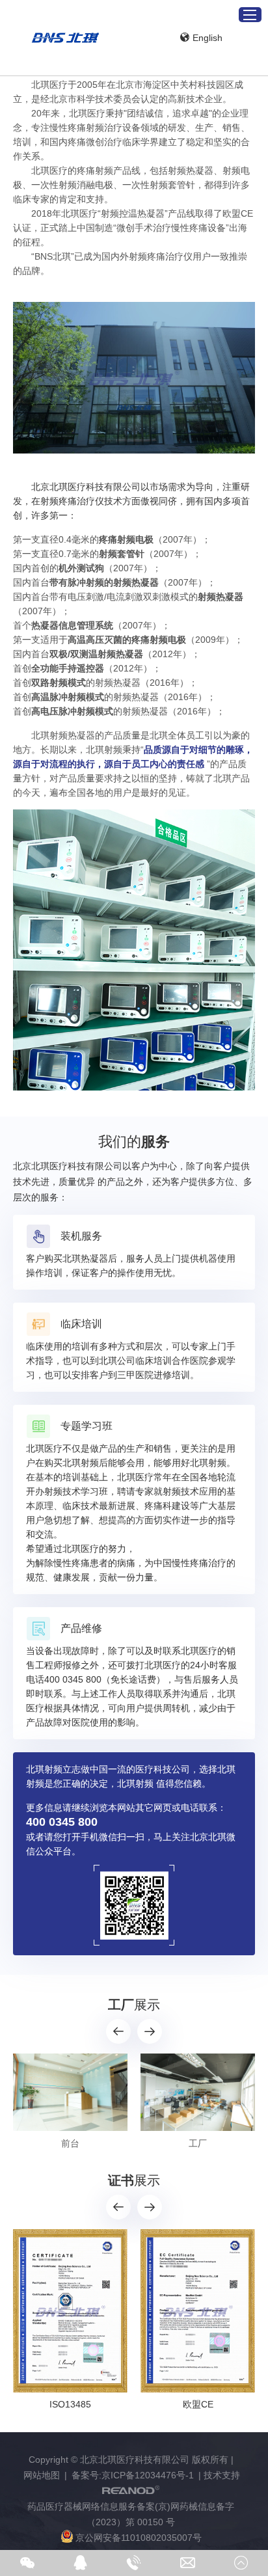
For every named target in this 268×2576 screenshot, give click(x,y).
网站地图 (42, 2475)
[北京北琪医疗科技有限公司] (65, 38)
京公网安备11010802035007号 (139, 2538)
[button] (118, 2031)
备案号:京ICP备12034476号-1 (133, 2475)
